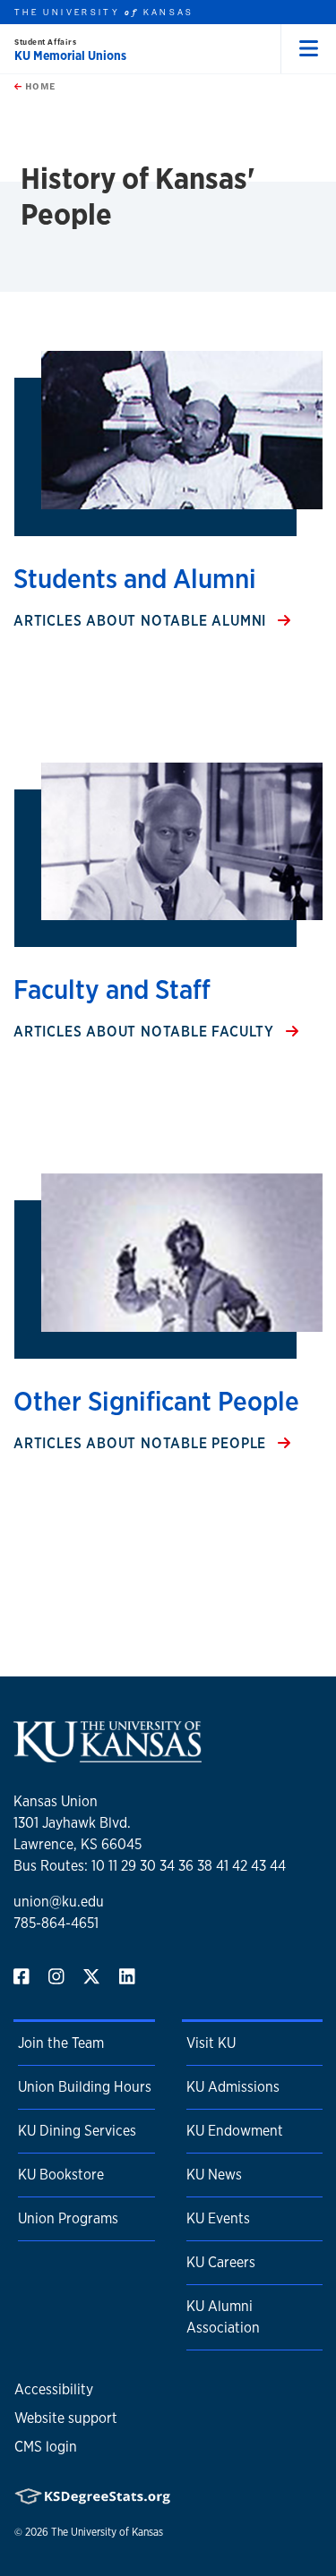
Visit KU (211, 2043)
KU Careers (221, 2262)
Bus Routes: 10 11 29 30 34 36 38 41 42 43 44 (150, 1866)
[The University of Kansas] (108, 1755)
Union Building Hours (85, 2087)
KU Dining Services (77, 2131)
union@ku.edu (59, 1902)
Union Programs (68, 2218)
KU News (214, 2175)
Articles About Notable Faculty (146, 1032)
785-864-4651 (56, 1923)
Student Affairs (45, 42)
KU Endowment (235, 2131)
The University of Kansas (107, 2532)
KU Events (218, 2218)
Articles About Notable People (142, 1443)
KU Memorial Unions (70, 55)
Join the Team (61, 2043)
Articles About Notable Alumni (142, 621)
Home (39, 86)
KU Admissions (233, 2087)
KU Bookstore (61, 2175)
